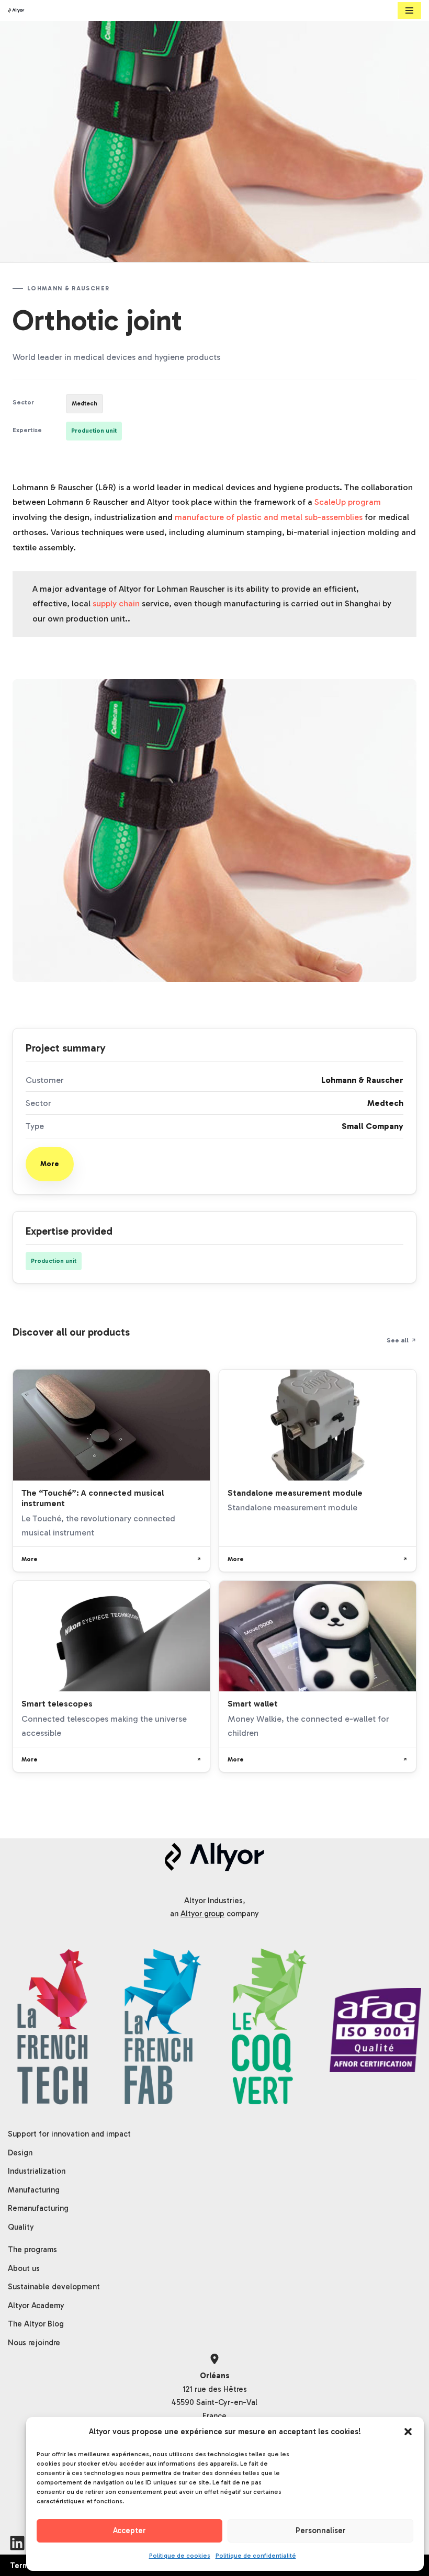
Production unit (94, 431)
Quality (21, 2227)
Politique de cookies (180, 2556)
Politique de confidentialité (256, 2556)
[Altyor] (16, 10)
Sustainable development (54, 2287)
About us (24, 2268)
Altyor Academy (36, 2306)
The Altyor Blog (36, 2324)
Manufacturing (34, 2190)
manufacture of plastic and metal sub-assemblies (269, 517)
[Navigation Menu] (409, 10)
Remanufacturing (38, 2208)
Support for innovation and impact (69, 2134)
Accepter (129, 2530)
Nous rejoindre (34, 2343)
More (50, 1164)
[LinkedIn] (17, 2543)
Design (20, 2153)
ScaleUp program (348, 502)
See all (398, 1340)
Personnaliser (321, 2530)
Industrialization (37, 2171)
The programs (32, 2250)
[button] (408, 2432)
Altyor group (202, 1914)
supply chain (116, 603)
